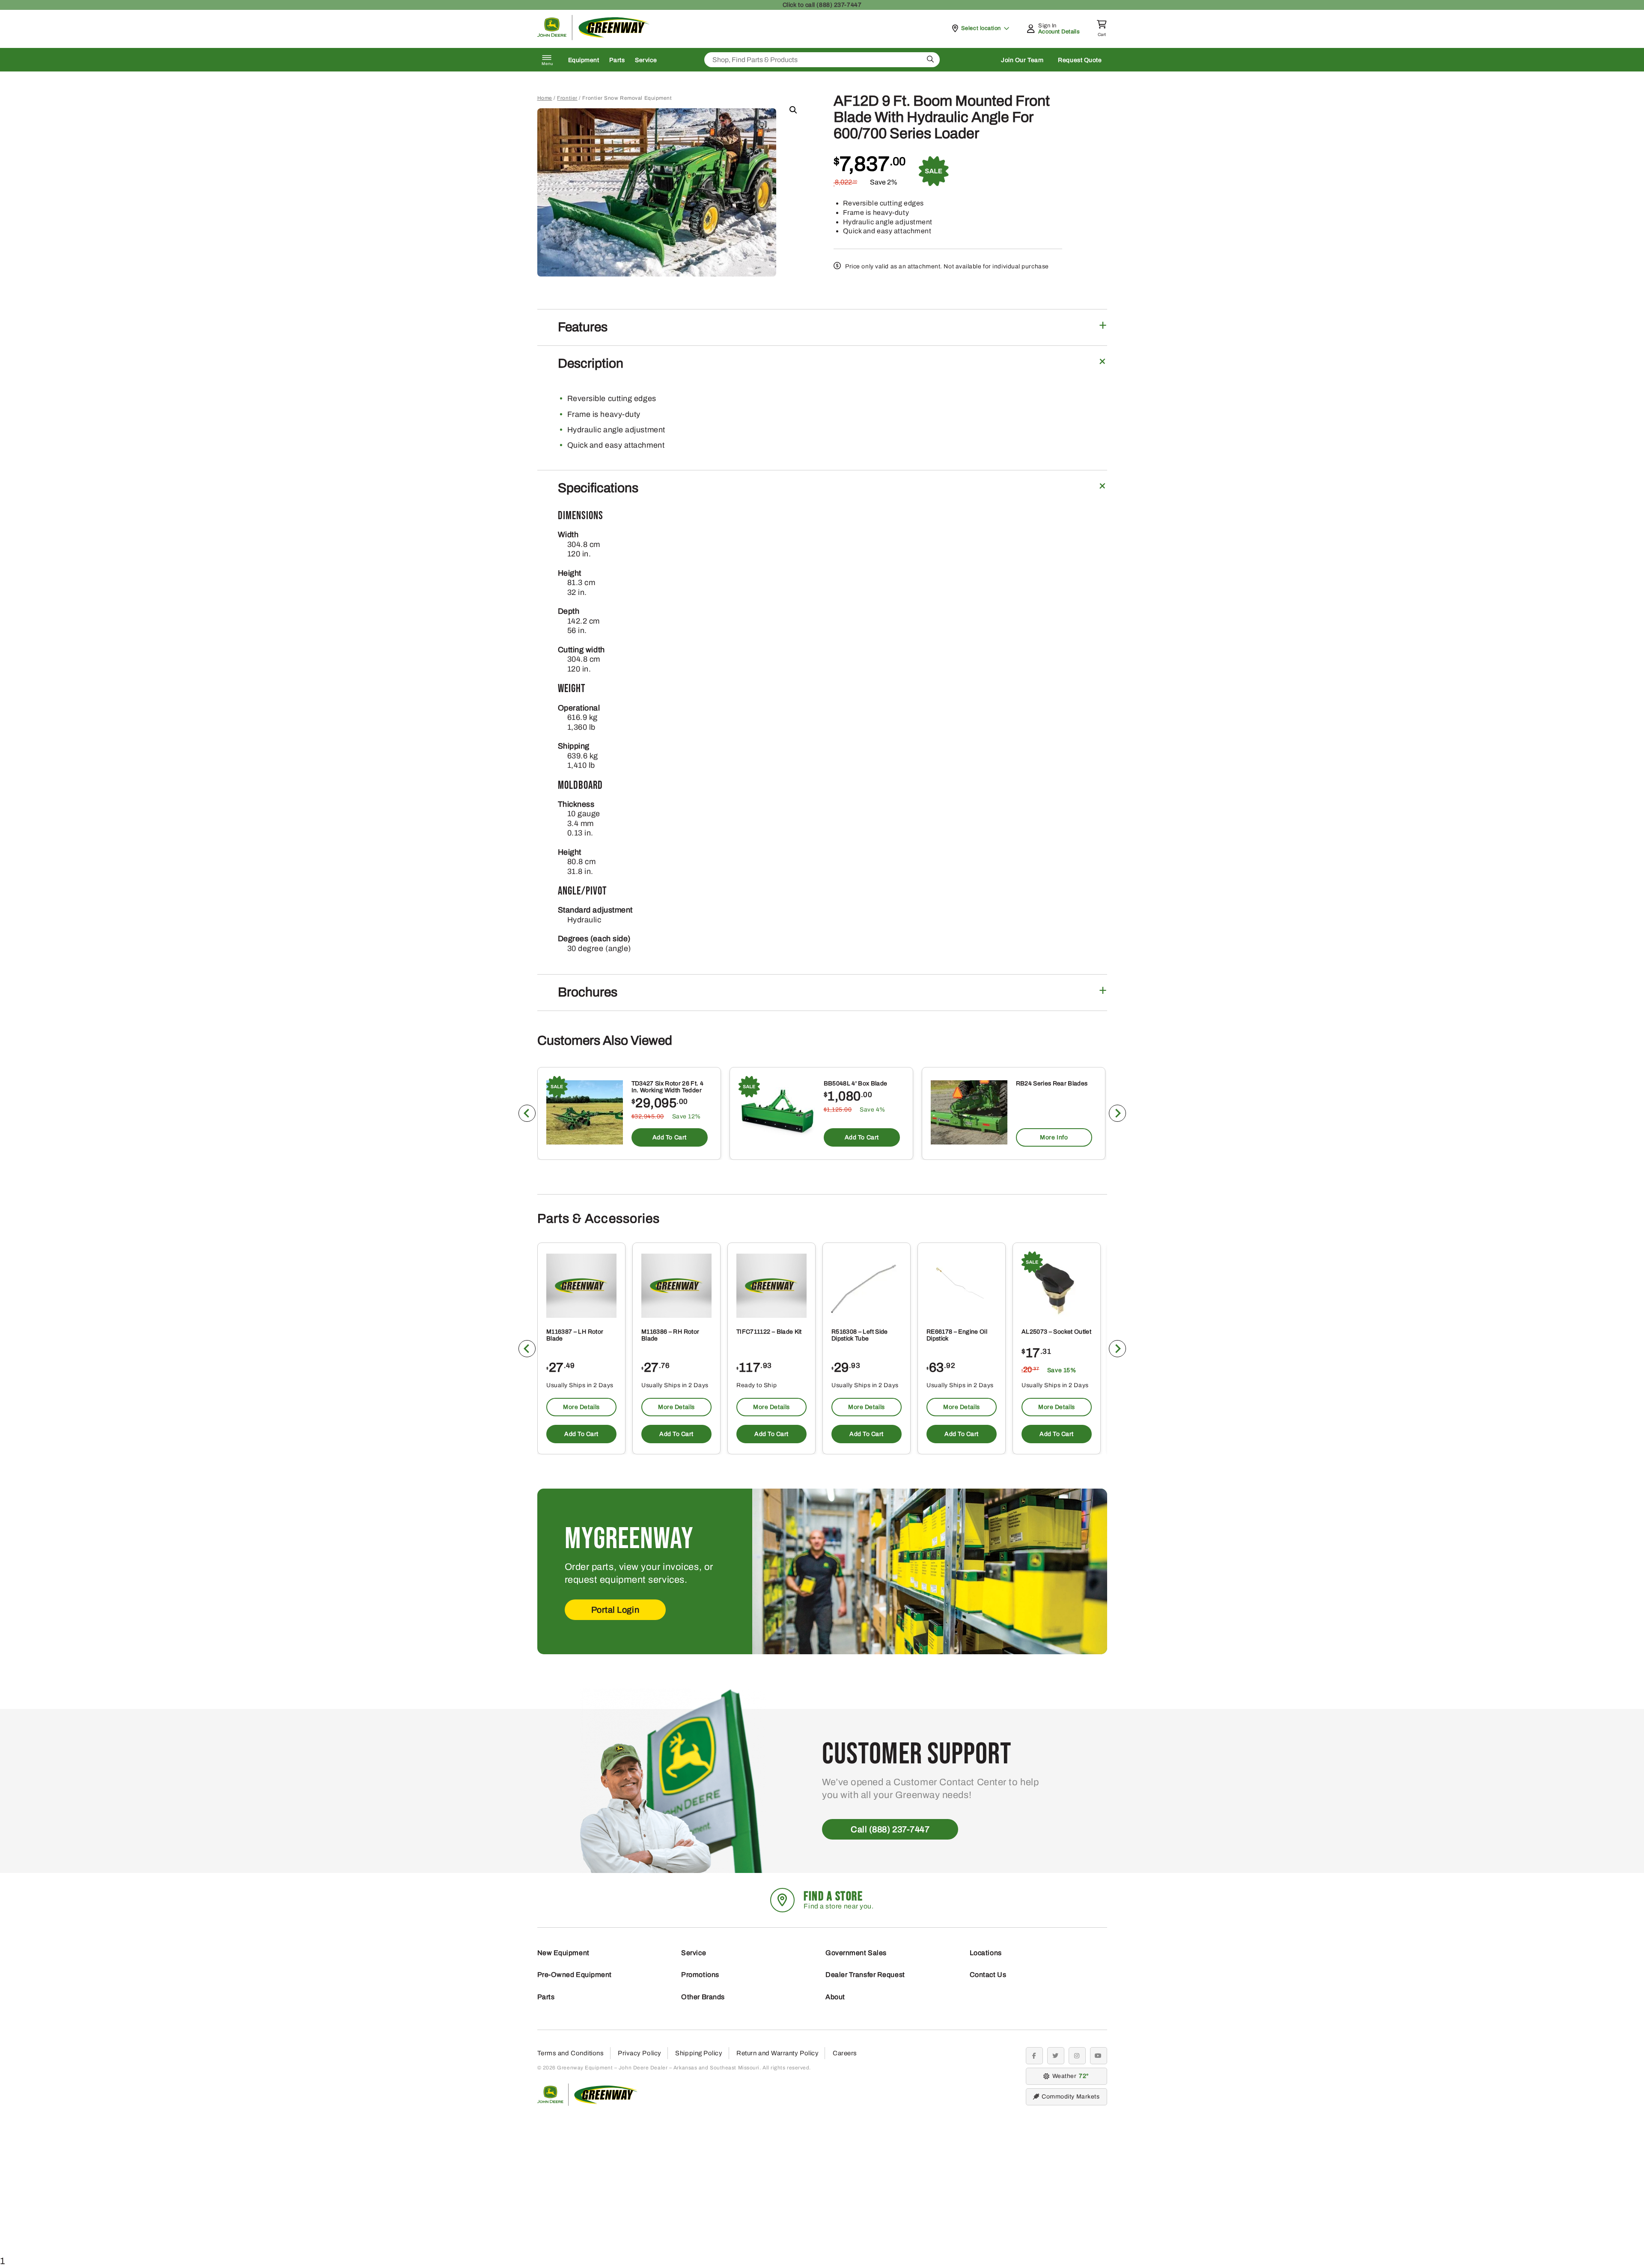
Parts (617, 60)
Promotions (700, 1975)
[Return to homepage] (594, 38)
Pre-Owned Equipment (575, 1975)
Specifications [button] (598, 488)
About (835, 1997)
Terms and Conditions (571, 2053)
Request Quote (1080, 60)
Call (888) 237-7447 (890, 1829)
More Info (1054, 1137)
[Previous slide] (527, 1113)
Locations (986, 1953)
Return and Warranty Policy (777, 2053)
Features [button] (583, 327)
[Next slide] (1117, 1113)
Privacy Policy (640, 2053)
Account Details (1059, 32)
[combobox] (822, 60)
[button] (793, 110)
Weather (1069, 2076)
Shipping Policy (699, 2053)
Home (545, 98)
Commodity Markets (1071, 2097)
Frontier (567, 98)
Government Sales (856, 1953)
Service (646, 60)
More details (581, 1407)
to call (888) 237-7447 (822, 5)
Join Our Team (1022, 60)
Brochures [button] (588, 992)
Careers (845, 2053)
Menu (548, 64)
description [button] (591, 363)
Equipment (584, 60)
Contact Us (988, 1975)
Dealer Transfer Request (865, 1975)
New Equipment (563, 1953)
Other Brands (703, 1997)
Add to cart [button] (669, 1137)
